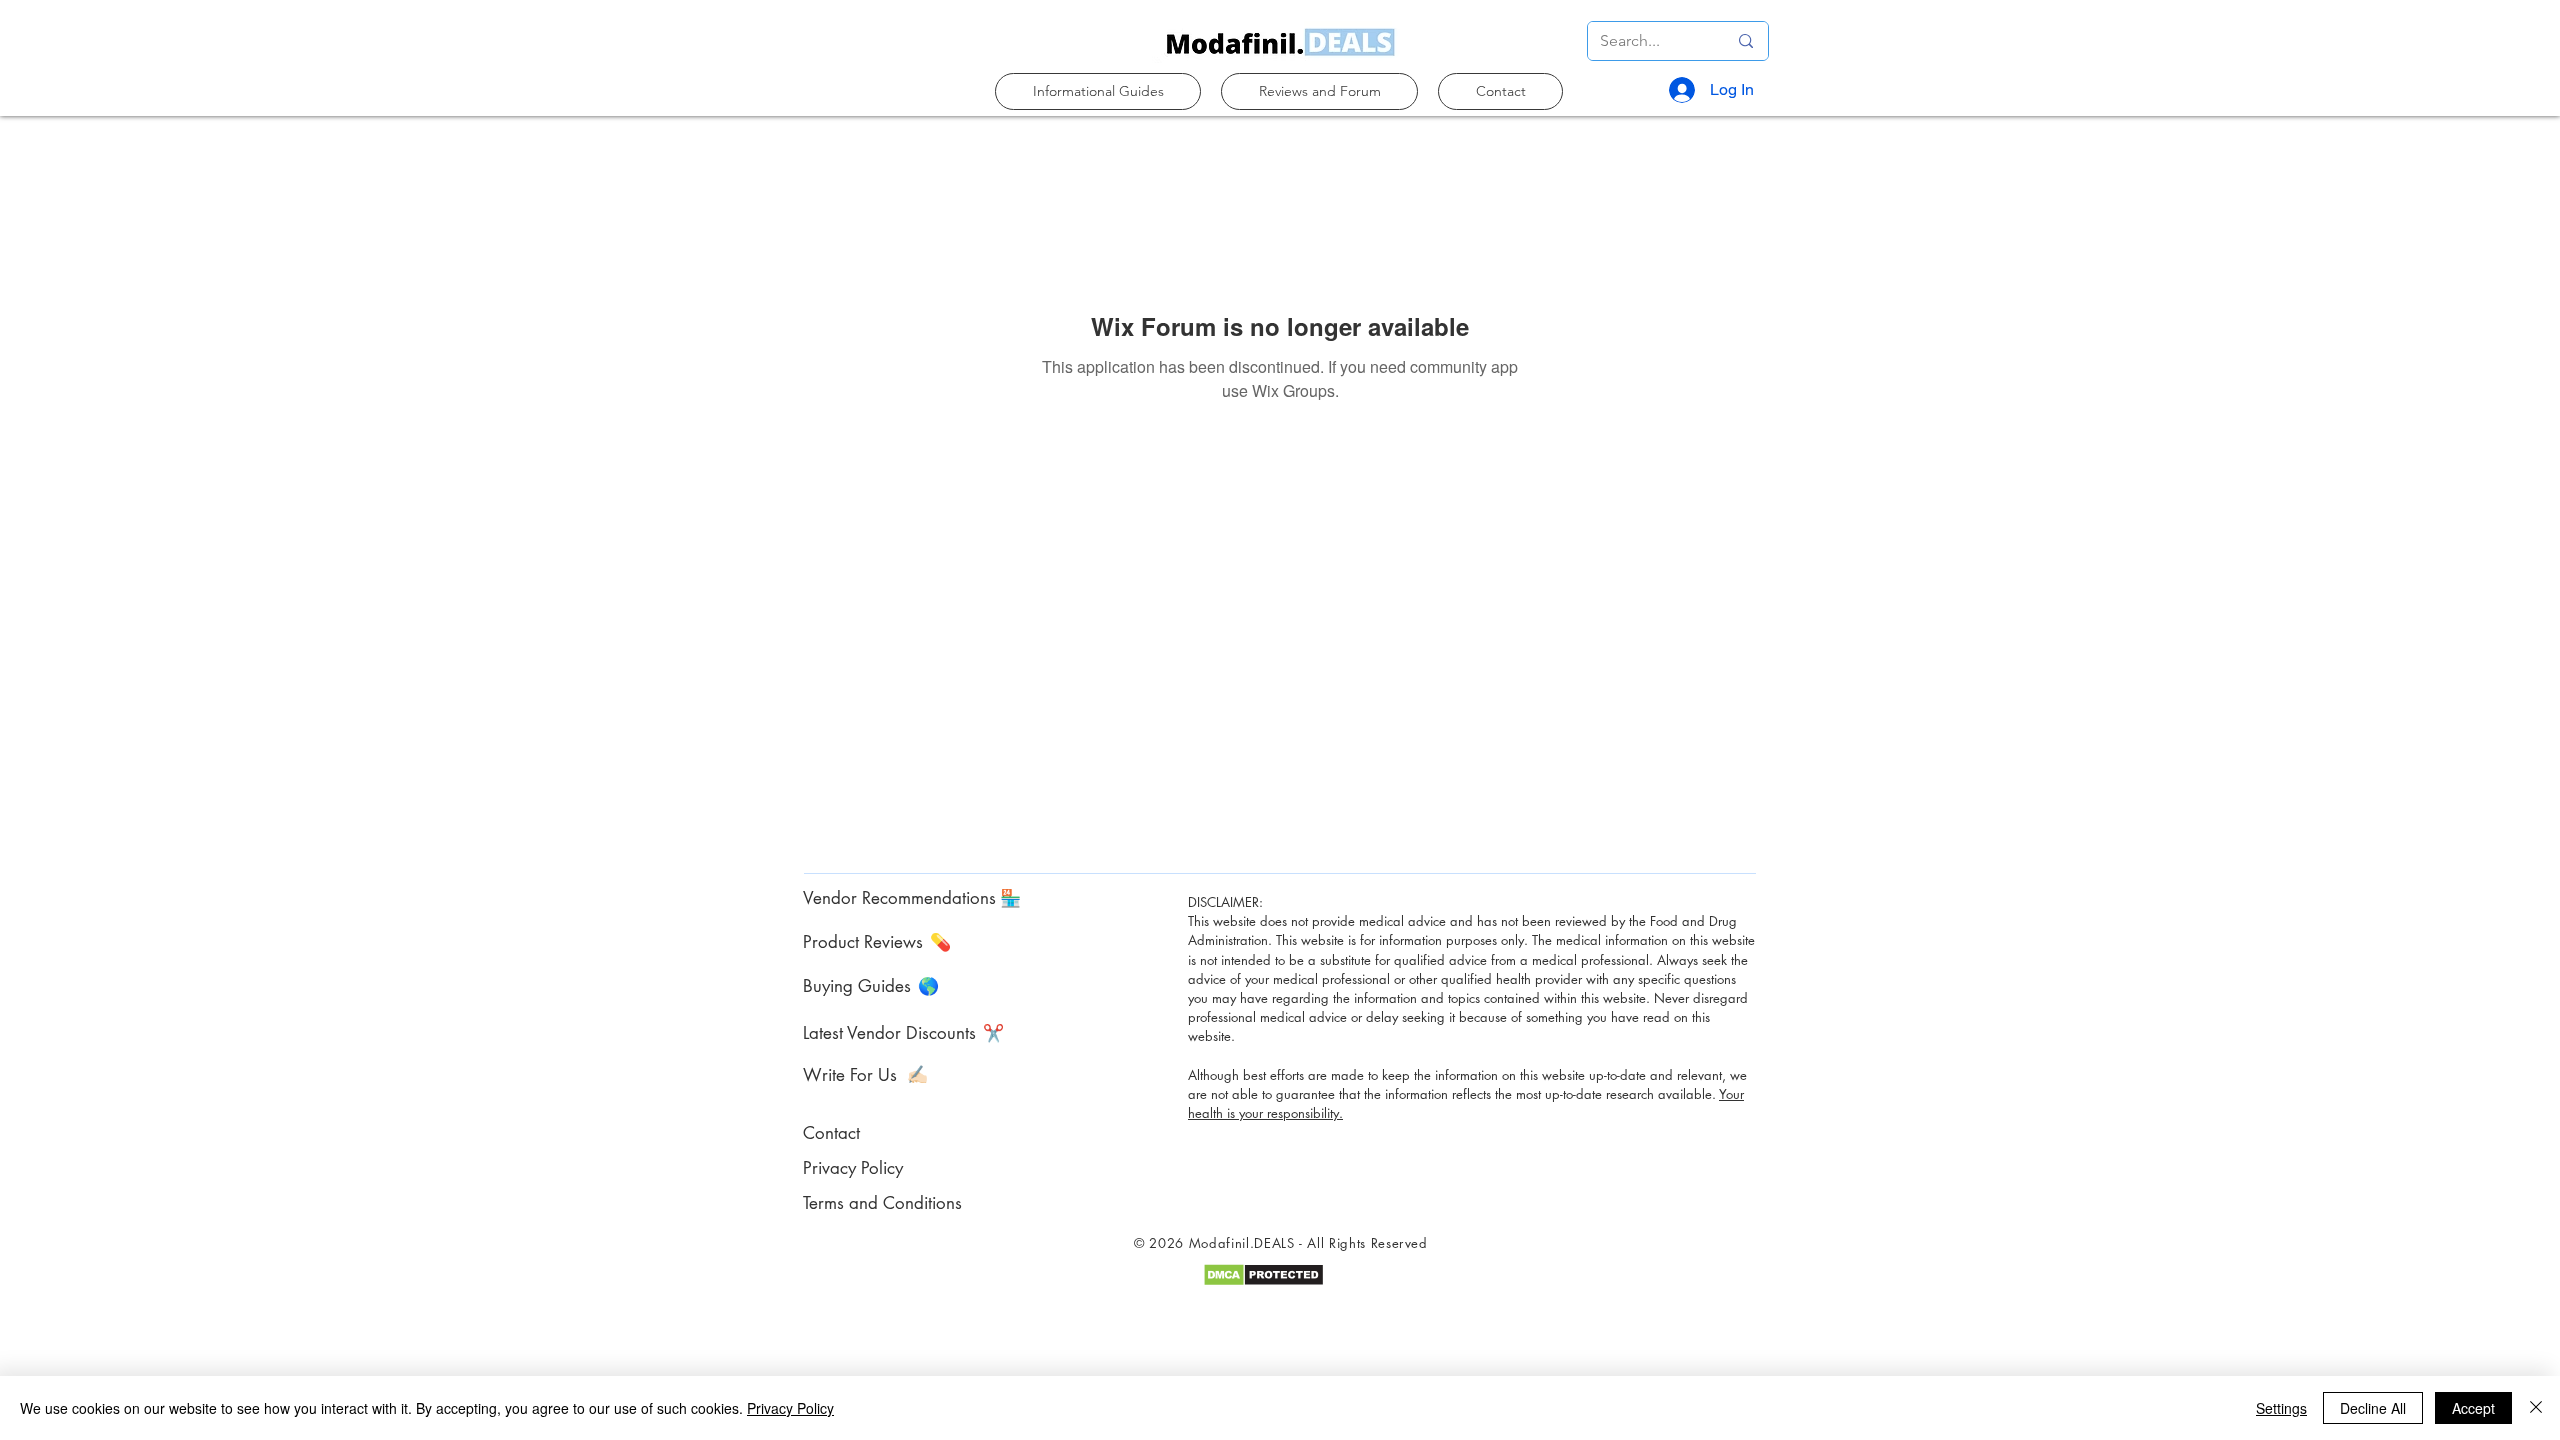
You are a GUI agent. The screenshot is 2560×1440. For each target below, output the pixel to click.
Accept (2473, 1408)
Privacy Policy (790, 1408)
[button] (1098, 91)
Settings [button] (2281, 1408)
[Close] (2536, 1408)
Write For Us (850, 1075)
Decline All (2373, 1408)
